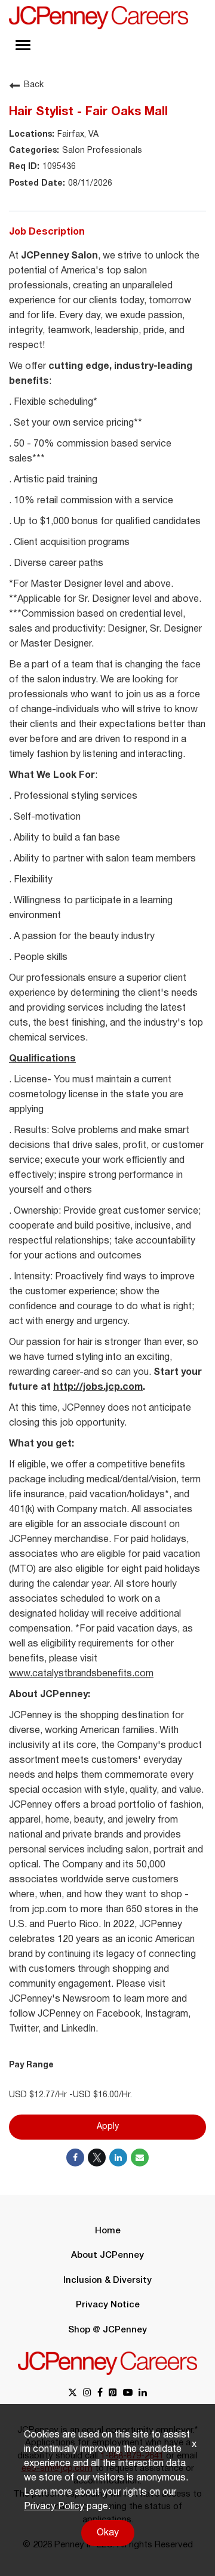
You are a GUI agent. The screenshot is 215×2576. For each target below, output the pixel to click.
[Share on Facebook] (75, 2158)
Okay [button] (108, 2533)
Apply (108, 2127)
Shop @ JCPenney (107, 2330)
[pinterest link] (113, 2394)
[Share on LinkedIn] (118, 2158)
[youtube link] (128, 2394)
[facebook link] (100, 2394)
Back (34, 85)
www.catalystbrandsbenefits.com (81, 1674)
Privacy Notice (108, 2305)
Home (108, 2231)
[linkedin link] (143, 2394)
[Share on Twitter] (97, 2158)
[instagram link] (87, 2394)
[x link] (73, 2394)
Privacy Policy (54, 2507)
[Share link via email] (140, 2158)
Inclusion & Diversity (107, 2280)
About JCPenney (107, 2255)
